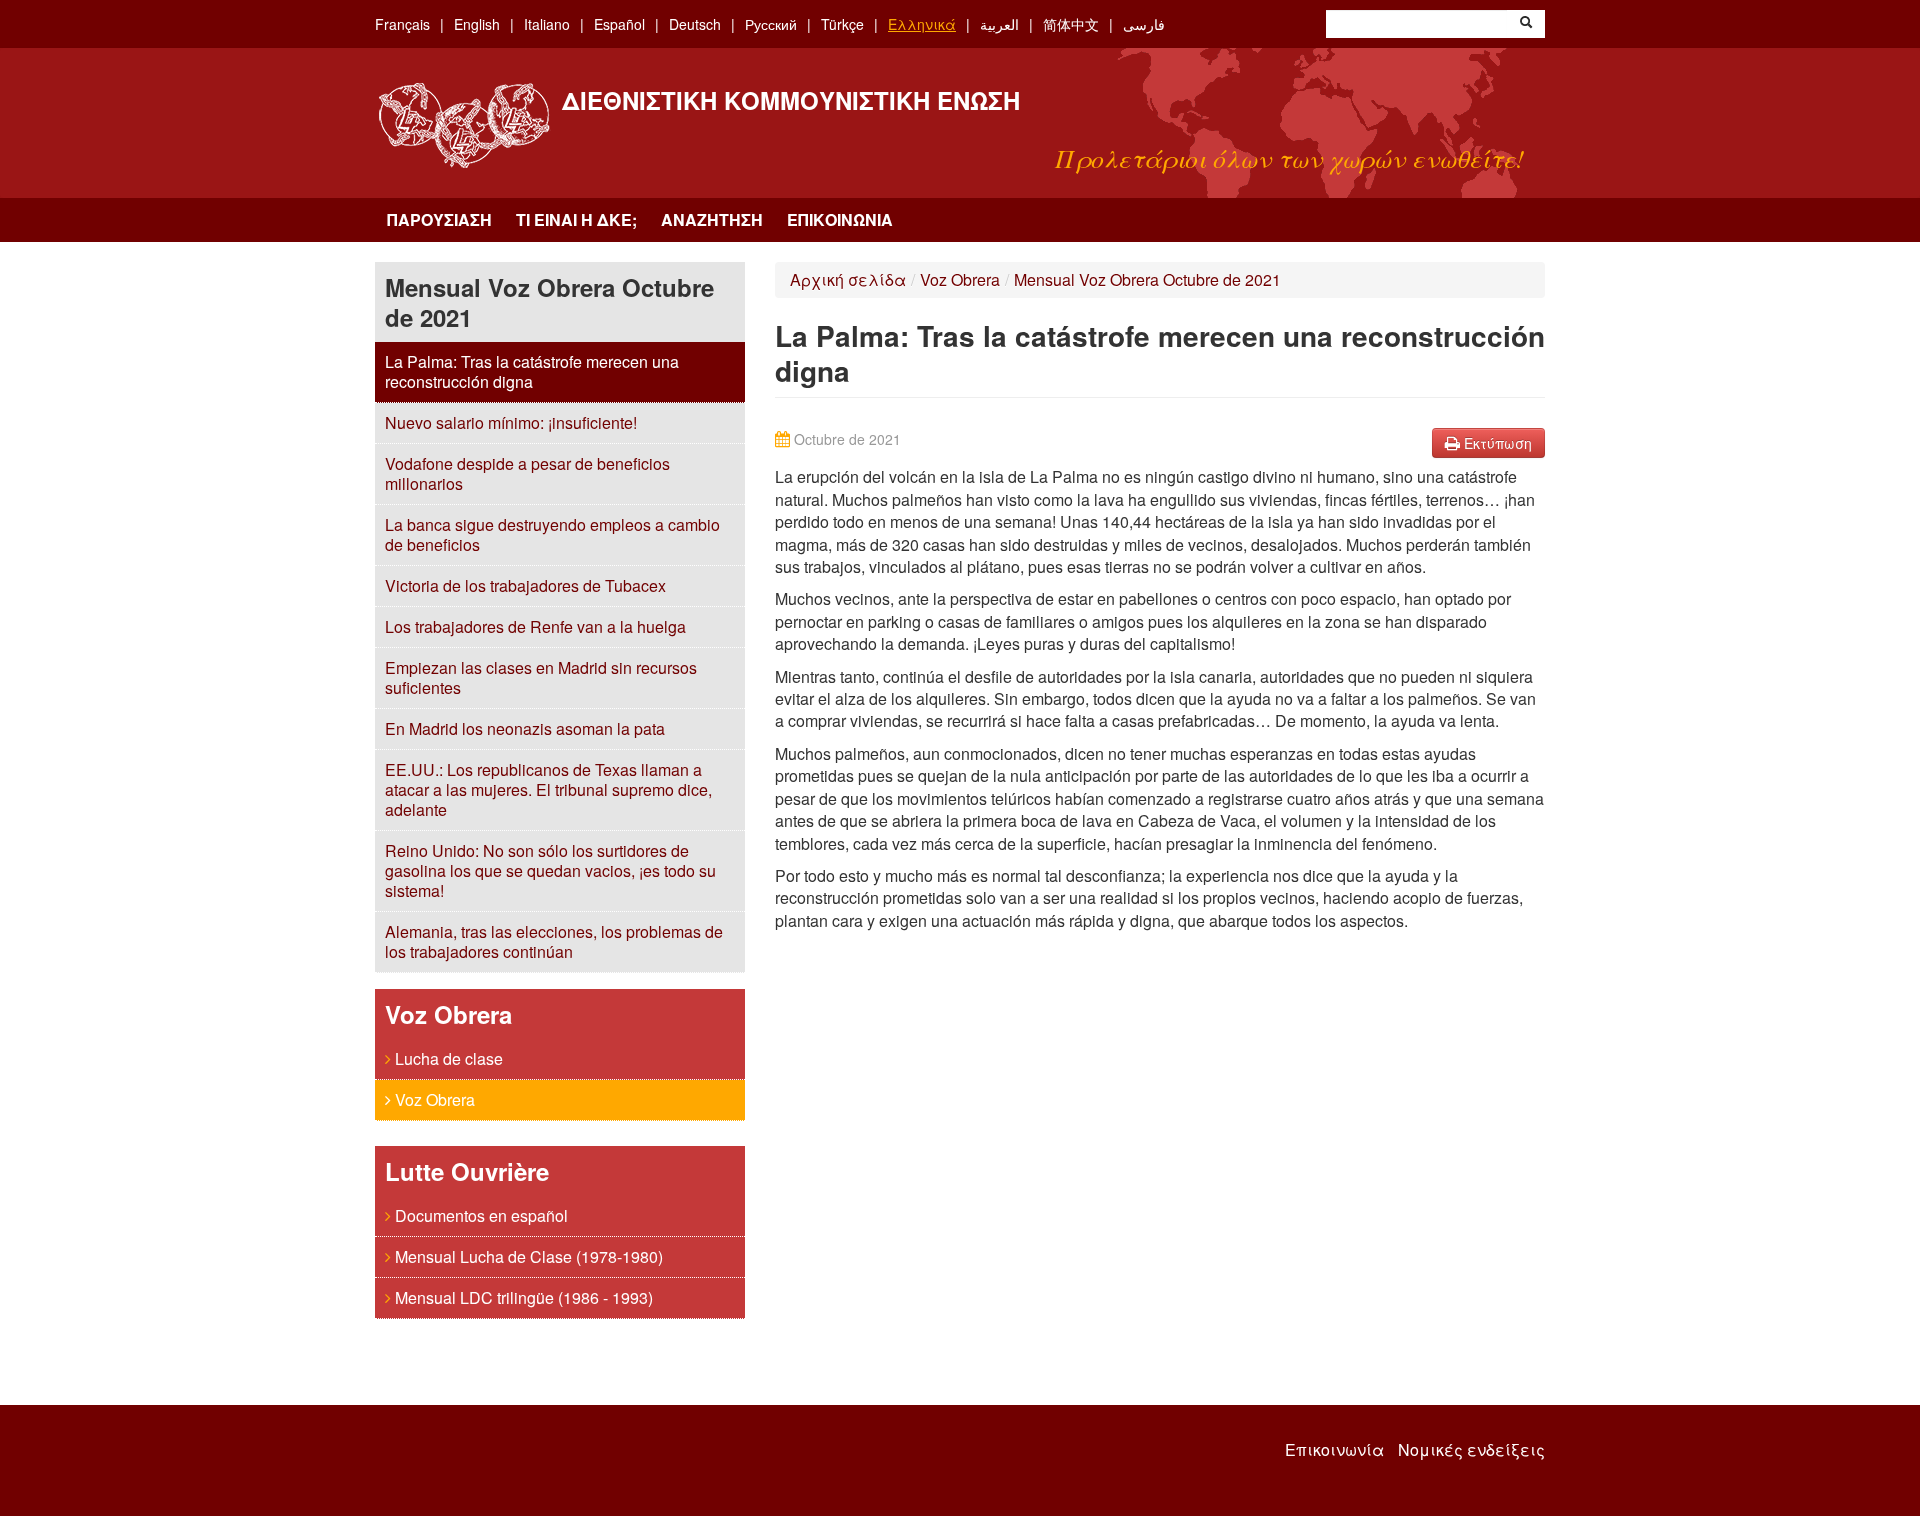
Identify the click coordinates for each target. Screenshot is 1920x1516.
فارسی (1144, 24)
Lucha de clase (447, 1058)
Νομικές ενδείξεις (1471, 1450)
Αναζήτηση (712, 219)
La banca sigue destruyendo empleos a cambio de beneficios (552, 534)
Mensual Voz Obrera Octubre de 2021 (1147, 279)
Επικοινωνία (840, 219)
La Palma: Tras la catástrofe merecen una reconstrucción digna (532, 371)
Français (402, 24)
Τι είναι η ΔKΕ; (576, 219)
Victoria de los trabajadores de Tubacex (525, 585)
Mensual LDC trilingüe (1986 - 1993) (522, 1297)
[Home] (463, 125)
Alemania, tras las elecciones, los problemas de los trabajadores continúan (554, 941)
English (477, 24)
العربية (999, 24)
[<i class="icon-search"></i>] (1526, 24)
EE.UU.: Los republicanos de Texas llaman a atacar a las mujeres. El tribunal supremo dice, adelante (548, 789)
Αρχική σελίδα (848, 279)
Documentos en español (479, 1215)
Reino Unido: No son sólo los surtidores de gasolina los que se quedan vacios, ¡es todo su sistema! (550, 870)
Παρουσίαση (439, 219)
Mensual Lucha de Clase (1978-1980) (527, 1256)
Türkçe (842, 24)
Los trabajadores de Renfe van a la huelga (535, 626)
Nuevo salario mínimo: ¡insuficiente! (511, 422)
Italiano (547, 24)
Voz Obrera (433, 1099)
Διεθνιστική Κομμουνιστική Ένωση (791, 100)
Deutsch (695, 24)
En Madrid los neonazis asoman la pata (525, 728)
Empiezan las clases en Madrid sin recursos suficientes (541, 677)
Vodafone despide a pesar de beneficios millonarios (527, 473)
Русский (771, 24)
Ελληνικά (922, 24)
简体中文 (1071, 24)
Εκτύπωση (1496, 443)
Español (619, 24)
